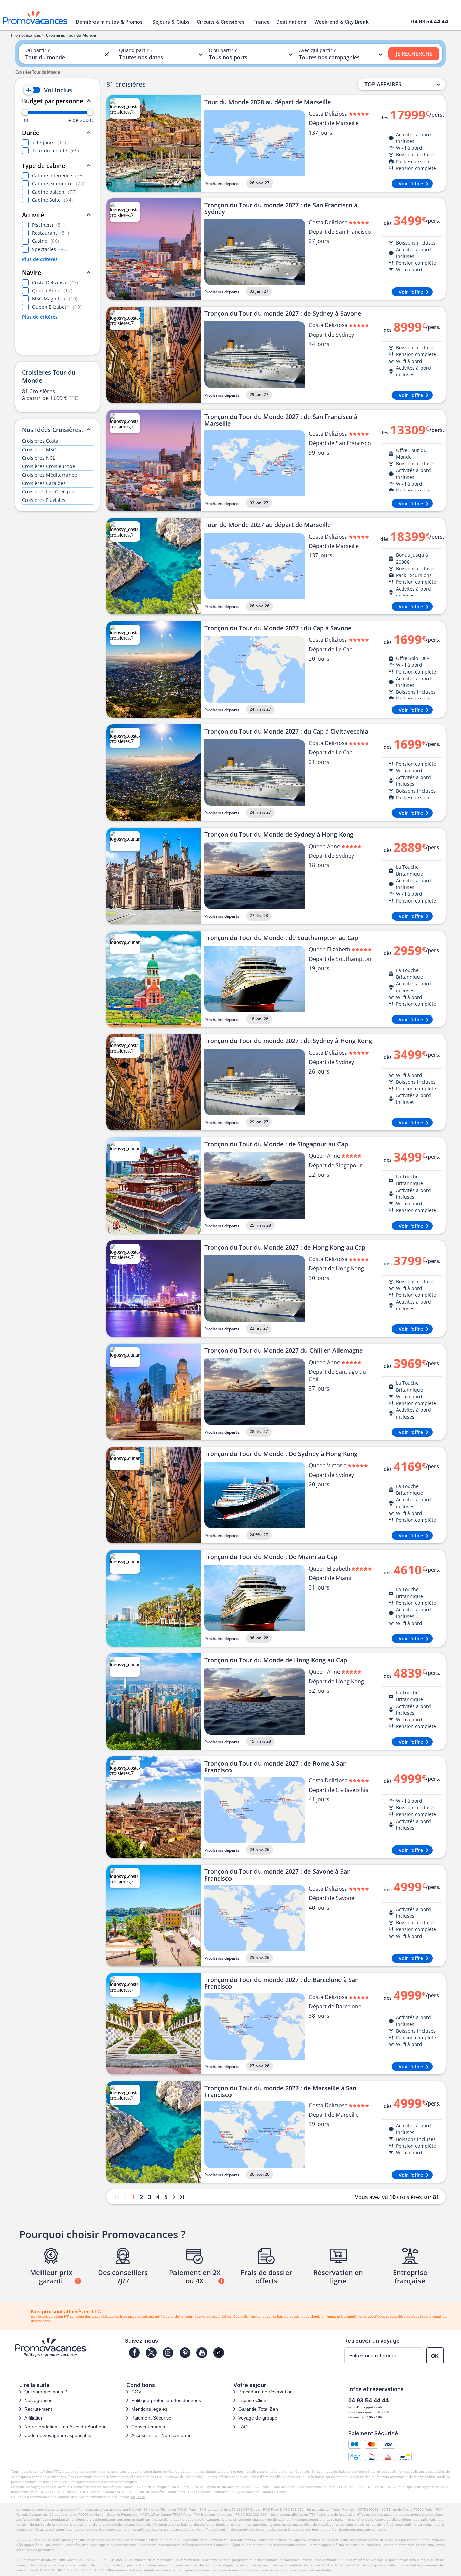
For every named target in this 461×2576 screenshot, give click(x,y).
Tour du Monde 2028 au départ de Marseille (267, 102)
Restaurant (51, 233)
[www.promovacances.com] (35, 17)
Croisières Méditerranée (49, 475)
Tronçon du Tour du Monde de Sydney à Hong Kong (279, 835)
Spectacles (50, 249)
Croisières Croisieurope (48, 466)
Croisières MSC (39, 449)
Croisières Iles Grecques (49, 492)
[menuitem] (111, 22)
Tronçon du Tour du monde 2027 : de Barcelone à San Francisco (281, 1983)
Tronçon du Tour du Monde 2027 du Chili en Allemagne (283, 1351)
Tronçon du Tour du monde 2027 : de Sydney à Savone (283, 314)
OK (435, 2356)
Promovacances (26, 35)
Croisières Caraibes (44, 483)
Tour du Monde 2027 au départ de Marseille (267, 525)
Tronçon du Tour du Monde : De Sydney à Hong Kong (281, 1454)
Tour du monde (56, 151)
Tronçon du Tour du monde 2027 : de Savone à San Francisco (277, 1875)
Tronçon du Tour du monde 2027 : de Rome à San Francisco (275, 1767)
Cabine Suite (52, 200)
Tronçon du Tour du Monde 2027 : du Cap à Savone (278, 628)
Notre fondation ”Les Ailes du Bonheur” (66, 2427)
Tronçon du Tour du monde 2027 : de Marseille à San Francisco (280, 2091)
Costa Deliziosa (55, 282)
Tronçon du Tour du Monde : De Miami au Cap (271, 1557)
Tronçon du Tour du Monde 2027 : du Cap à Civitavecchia (286, 732)
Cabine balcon (54, 192)
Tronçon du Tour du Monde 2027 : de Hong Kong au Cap (285, 1248)
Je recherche (414, 54)
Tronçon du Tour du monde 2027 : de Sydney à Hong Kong (288, 1041)
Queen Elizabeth (57, 307)
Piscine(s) (49, 225)
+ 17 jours (49, 142)
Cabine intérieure (58, 176)
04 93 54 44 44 (430, 21)
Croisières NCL (38, 458)
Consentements (148, 2427)
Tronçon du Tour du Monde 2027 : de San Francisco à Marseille (281, 420)
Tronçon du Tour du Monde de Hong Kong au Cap (276, 1660)
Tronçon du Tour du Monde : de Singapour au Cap (276, 1144)
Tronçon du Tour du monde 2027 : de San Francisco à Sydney (281, 208)
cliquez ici (138, 2497)
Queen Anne (52, 291)
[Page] (134, 2353)
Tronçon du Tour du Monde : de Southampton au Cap (281, 938)
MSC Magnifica (55, 299)
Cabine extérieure (58, 184)
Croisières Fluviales (44, 500)
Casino (46, 241)
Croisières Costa (40, 441)
